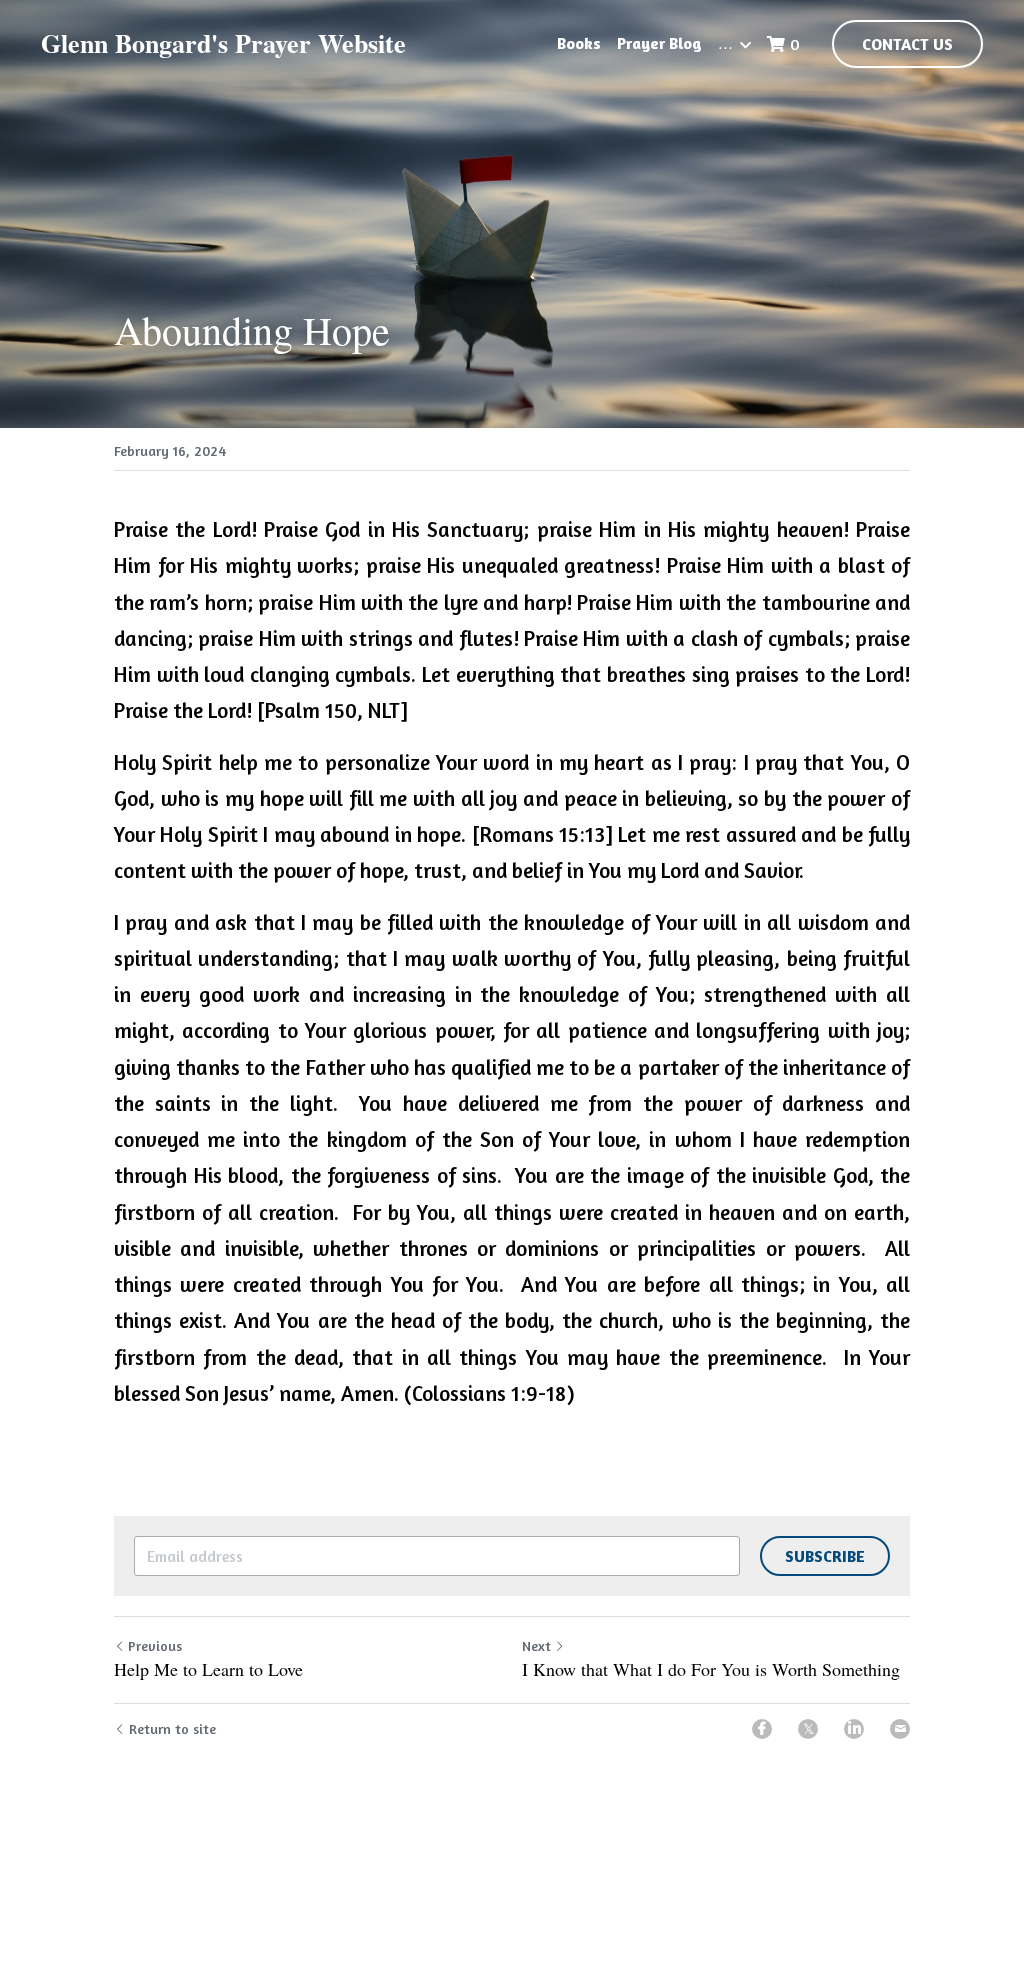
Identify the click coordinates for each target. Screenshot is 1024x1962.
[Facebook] (762, 1729)
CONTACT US (907, 44)
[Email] (900, 1729)
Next (536, 1645)
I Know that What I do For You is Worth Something (711, 1669)
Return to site (172, 1728)
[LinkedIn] (854, 1729)
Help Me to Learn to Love (208, 1669)
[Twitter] (808, 1729)
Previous (155, 1645)
